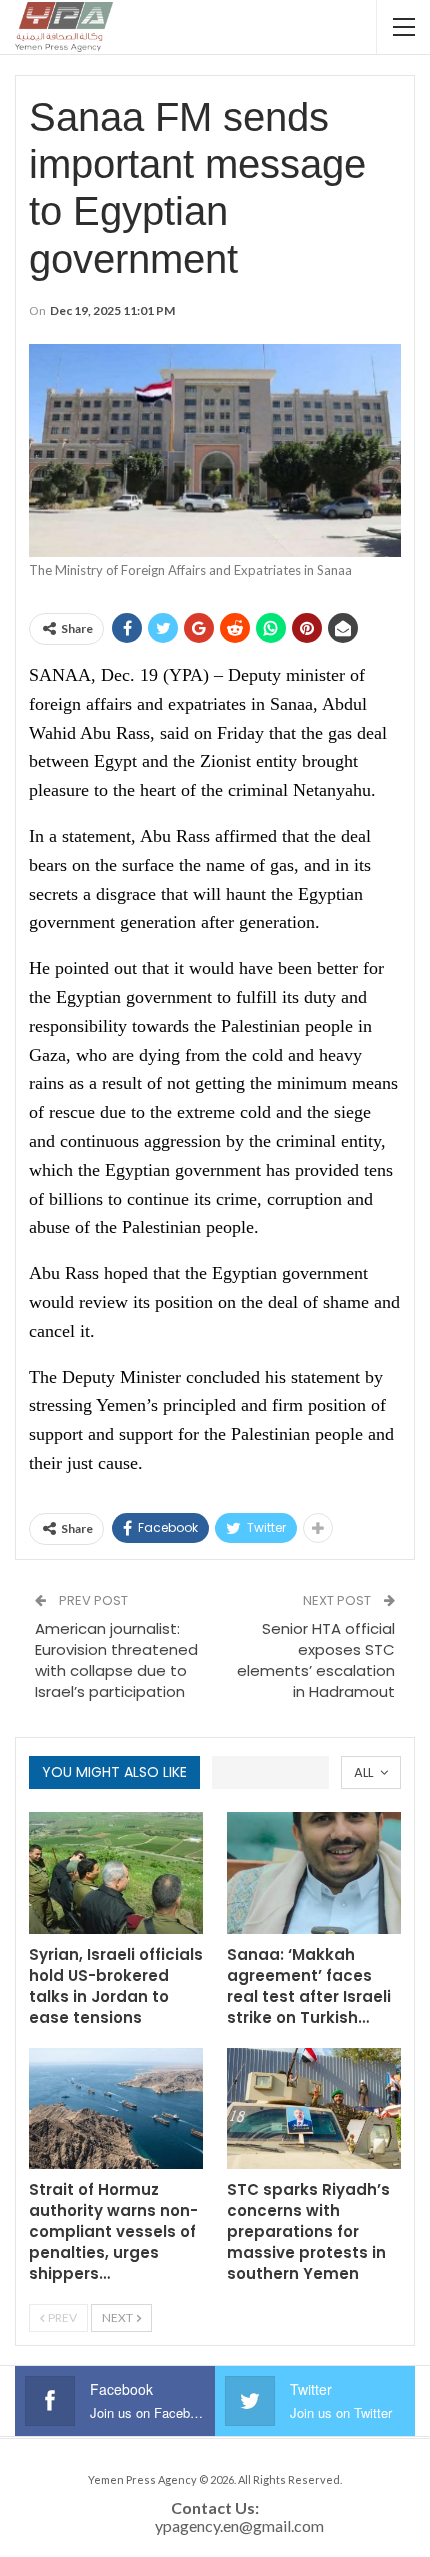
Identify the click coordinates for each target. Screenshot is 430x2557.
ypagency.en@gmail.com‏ (239, 2525)
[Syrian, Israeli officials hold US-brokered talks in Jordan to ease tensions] (116, 1873)
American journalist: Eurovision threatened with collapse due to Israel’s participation (116, 1660)
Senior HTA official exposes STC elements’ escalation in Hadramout (316, 1660)
